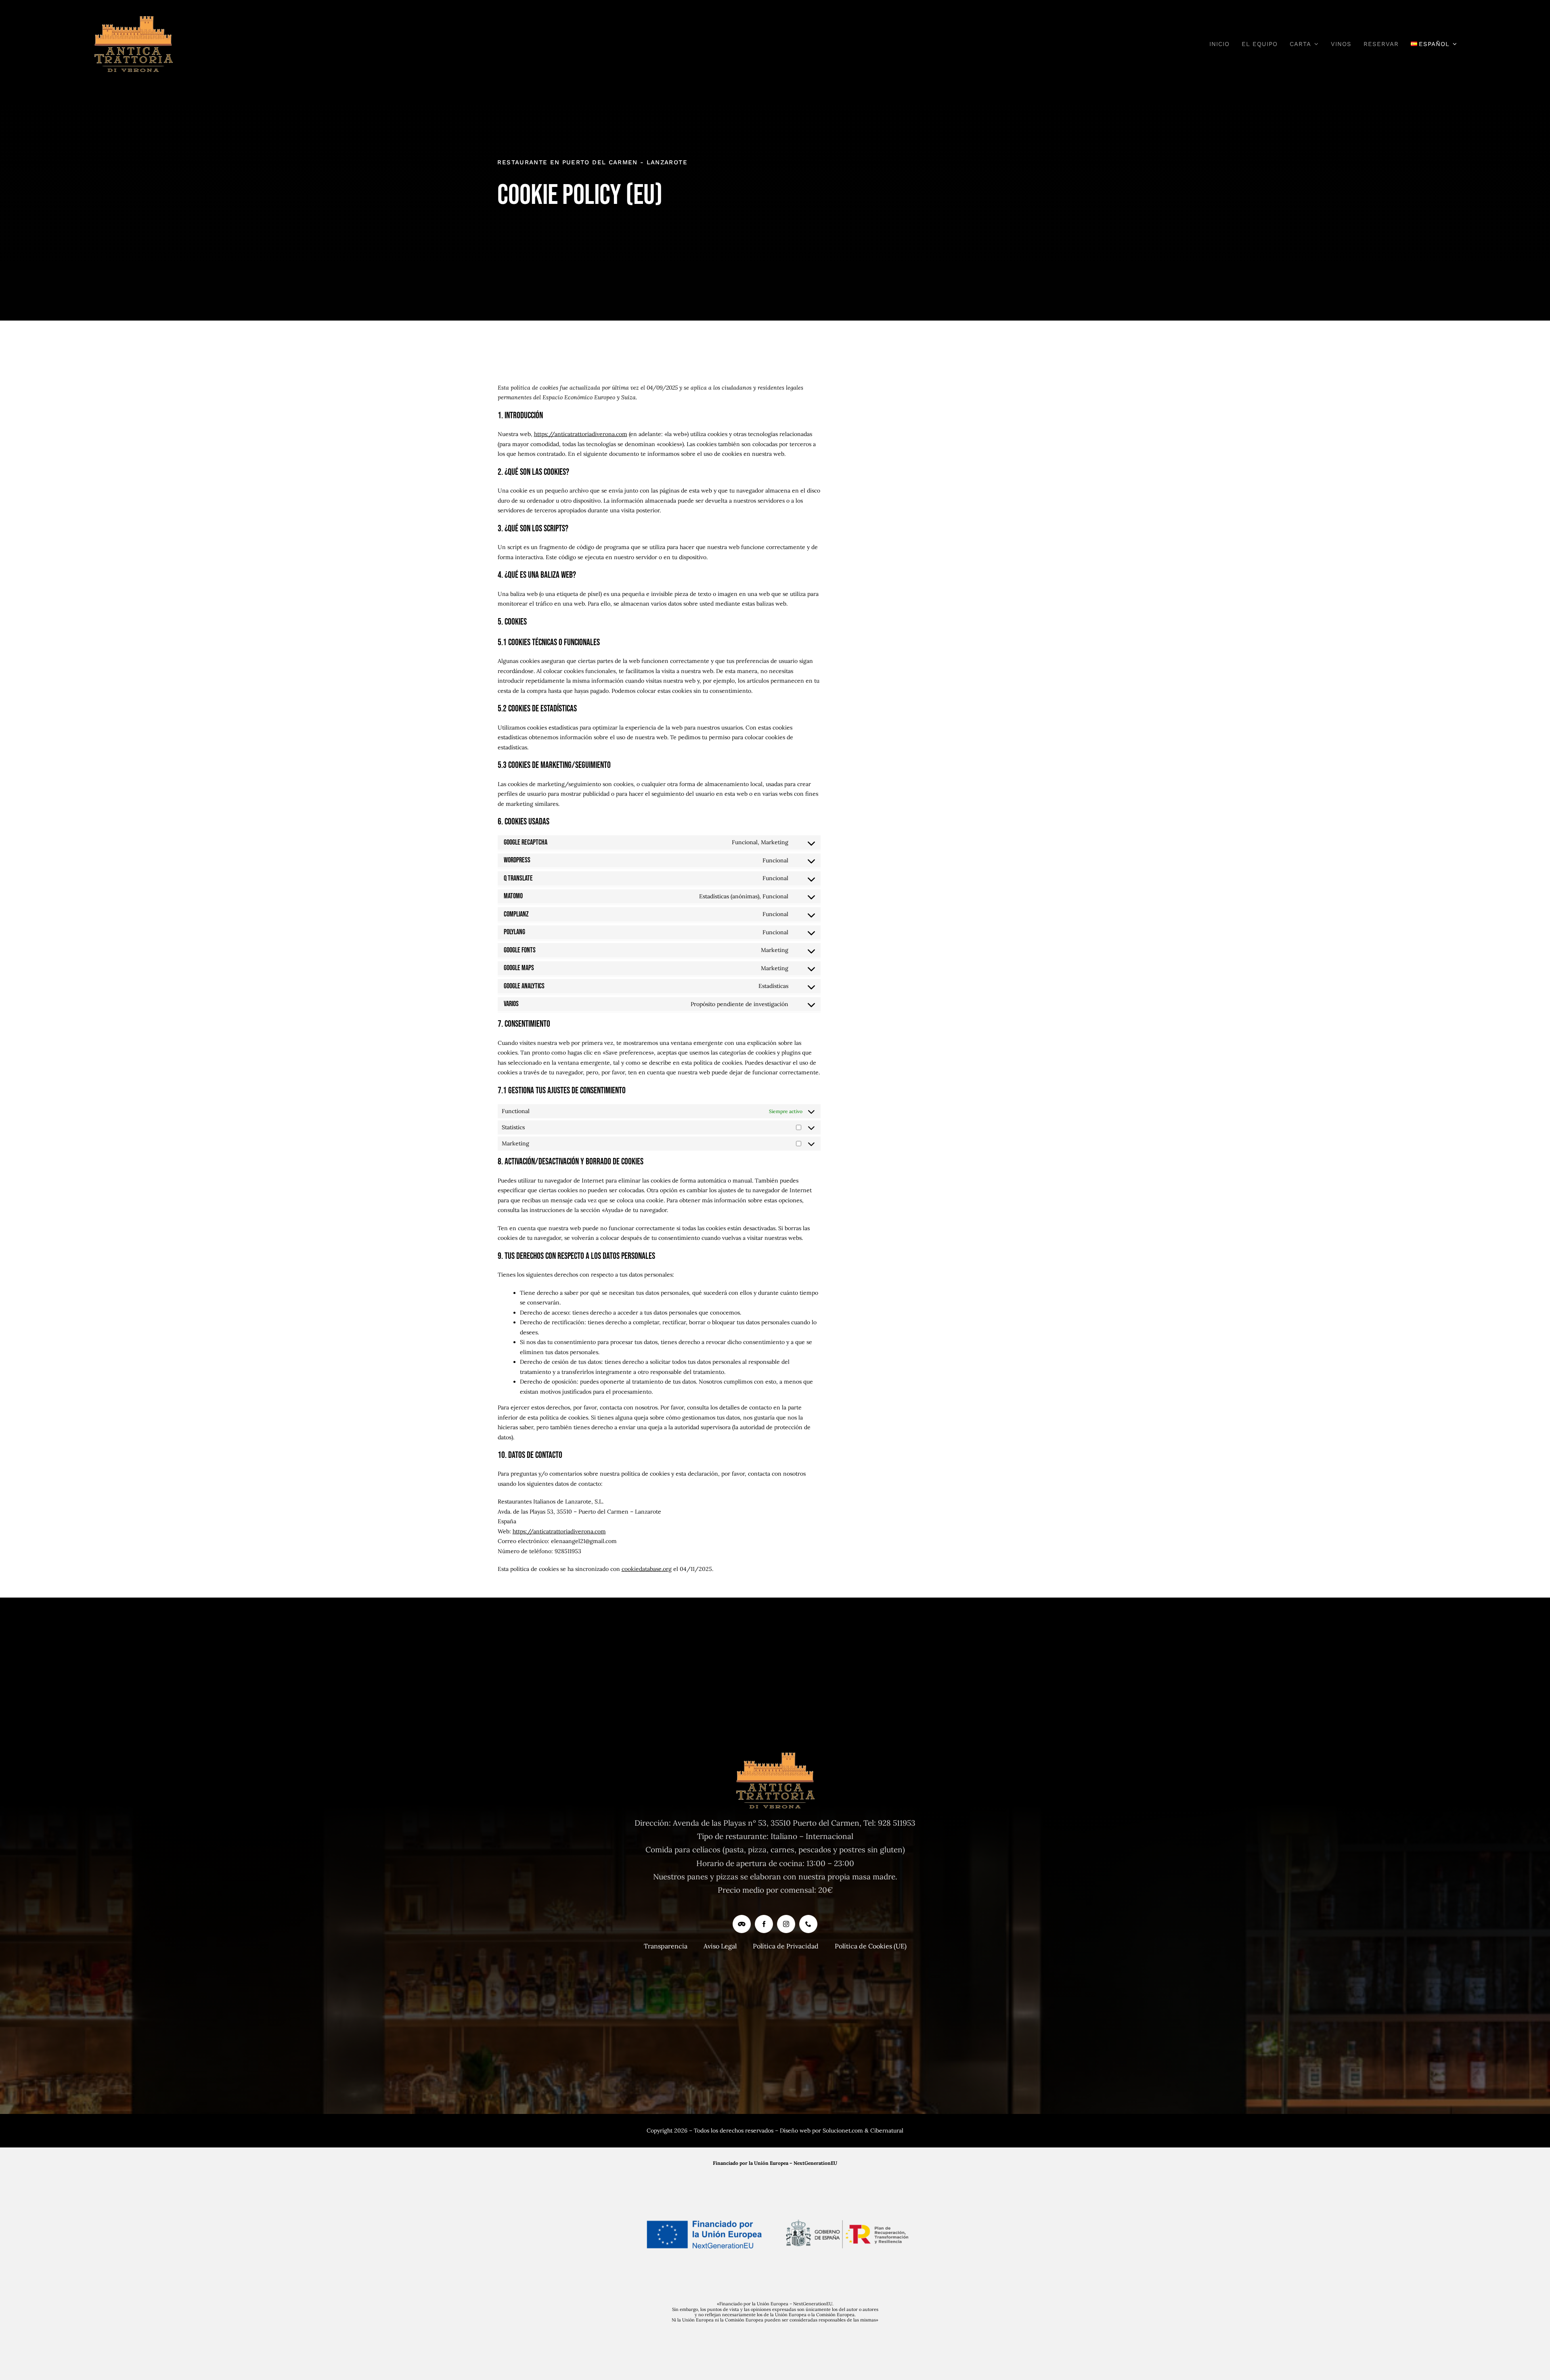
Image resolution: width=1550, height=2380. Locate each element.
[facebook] (764, 1924)
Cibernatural (887, 2130)
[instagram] (786, 1924)
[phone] (808, 1924)
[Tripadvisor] (742, 1924)
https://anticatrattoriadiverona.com (581, 434)
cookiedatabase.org (647, 1569)
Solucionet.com (843, 2130)
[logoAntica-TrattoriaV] (133, 20)
